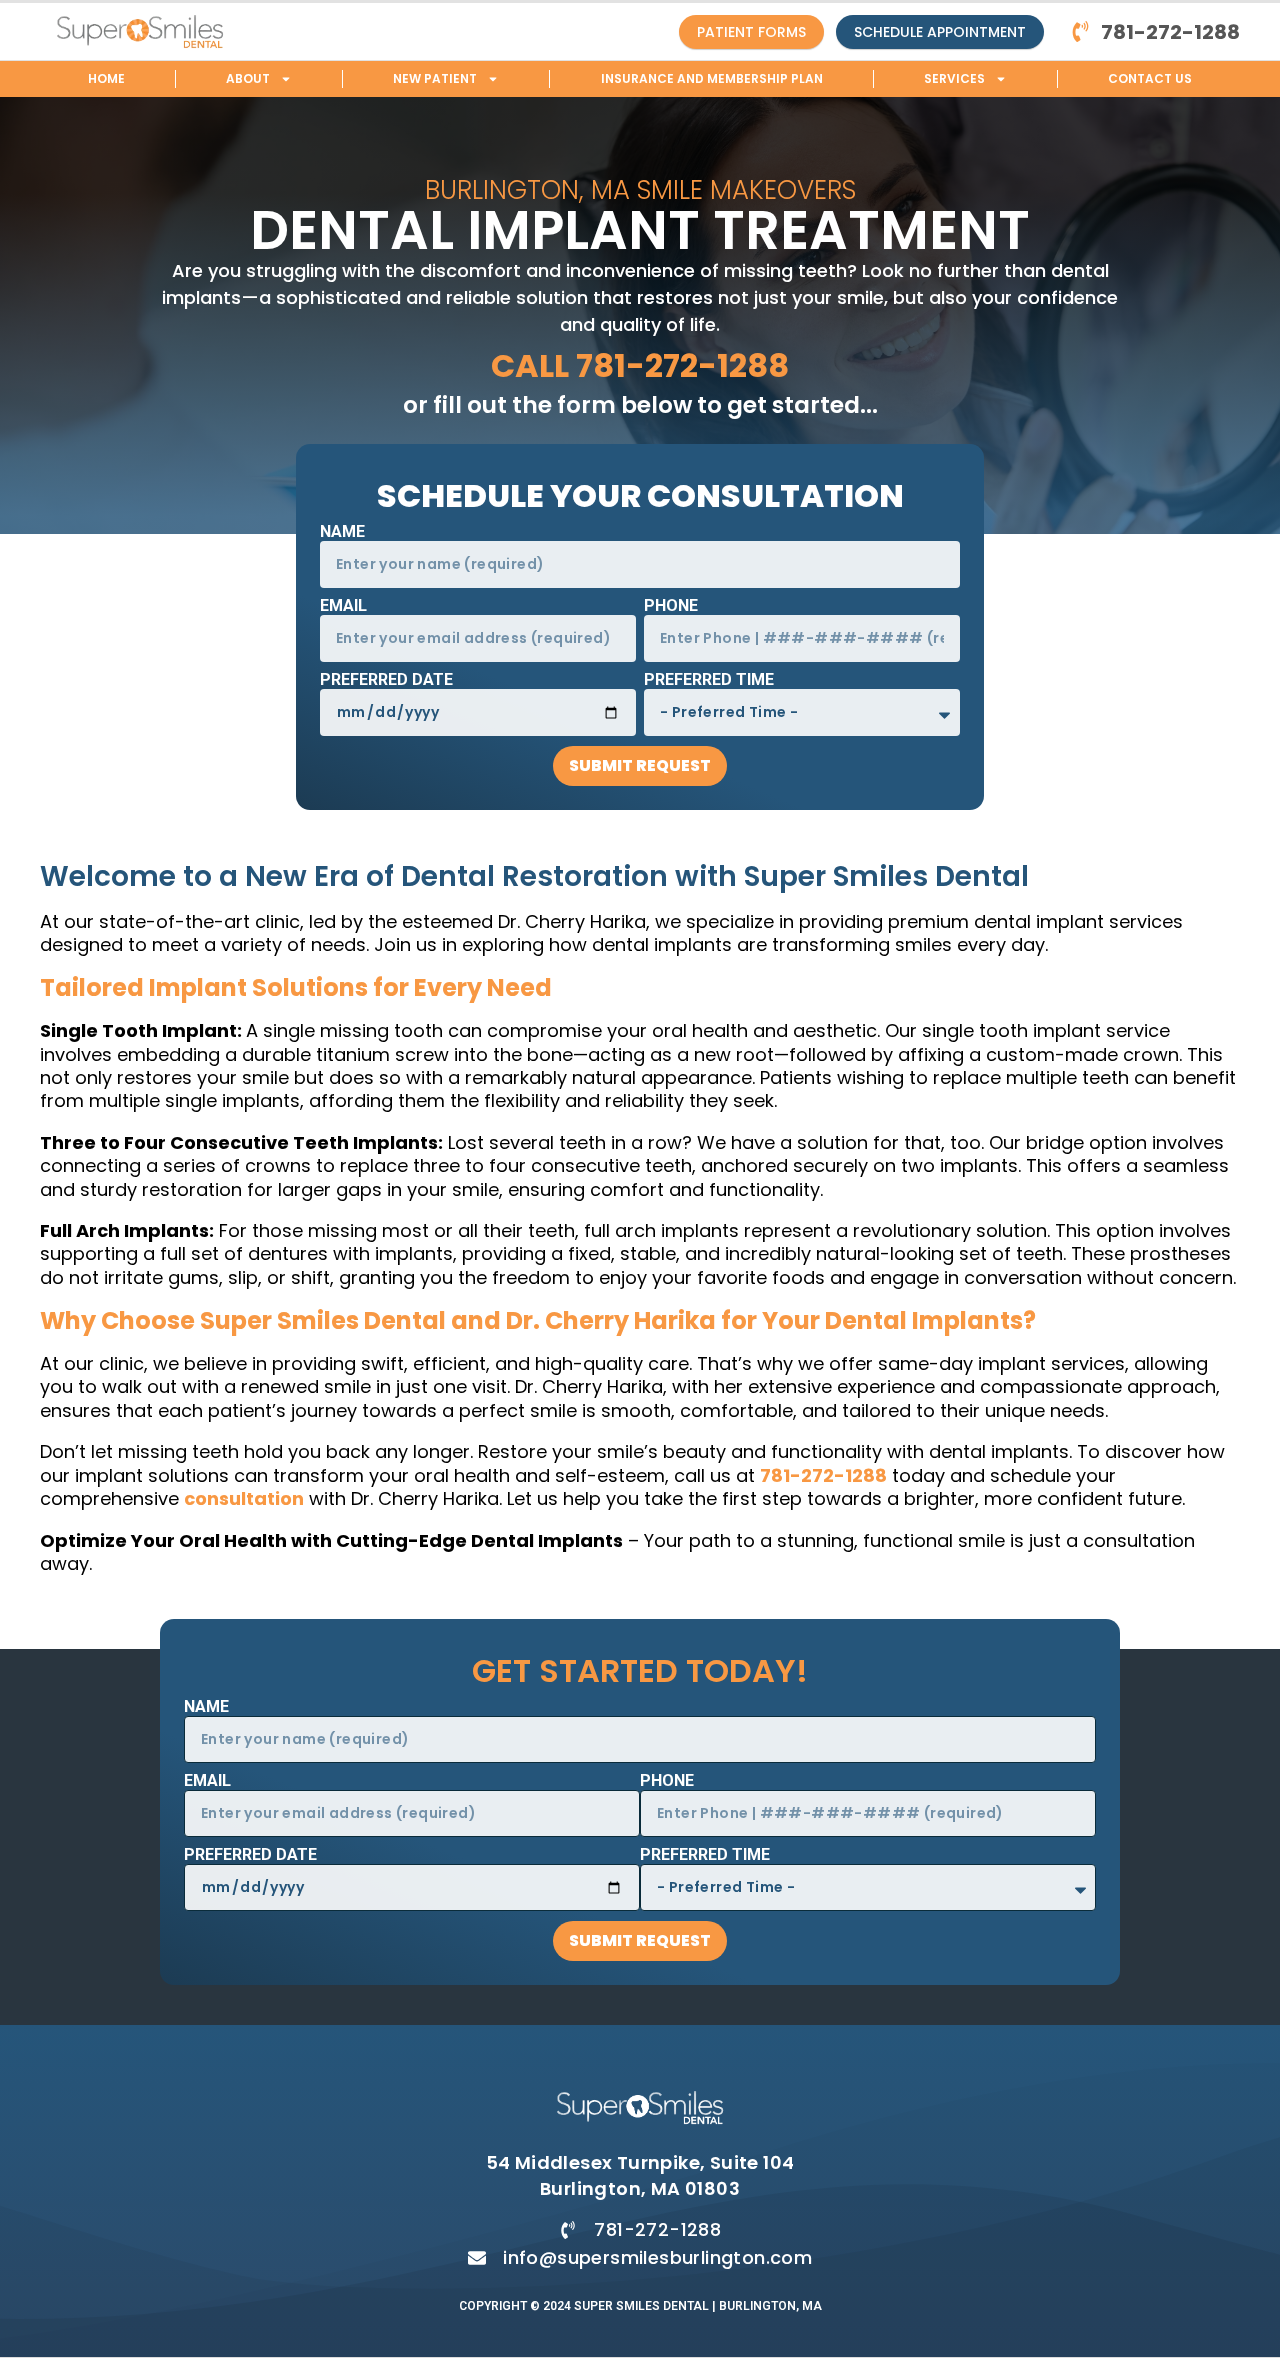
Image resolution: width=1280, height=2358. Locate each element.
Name (342, 532)
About (248, 78)
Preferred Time (709, 680)
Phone (671, 606)
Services (954, 78)
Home (106, 78)
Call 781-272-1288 (640, 365)
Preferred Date (386, 680)
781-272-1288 (823, 1475)
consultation (244, 1498)
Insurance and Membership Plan (712, 78)
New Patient (435, 78)
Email (343, 606)
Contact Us (1150, 78)
